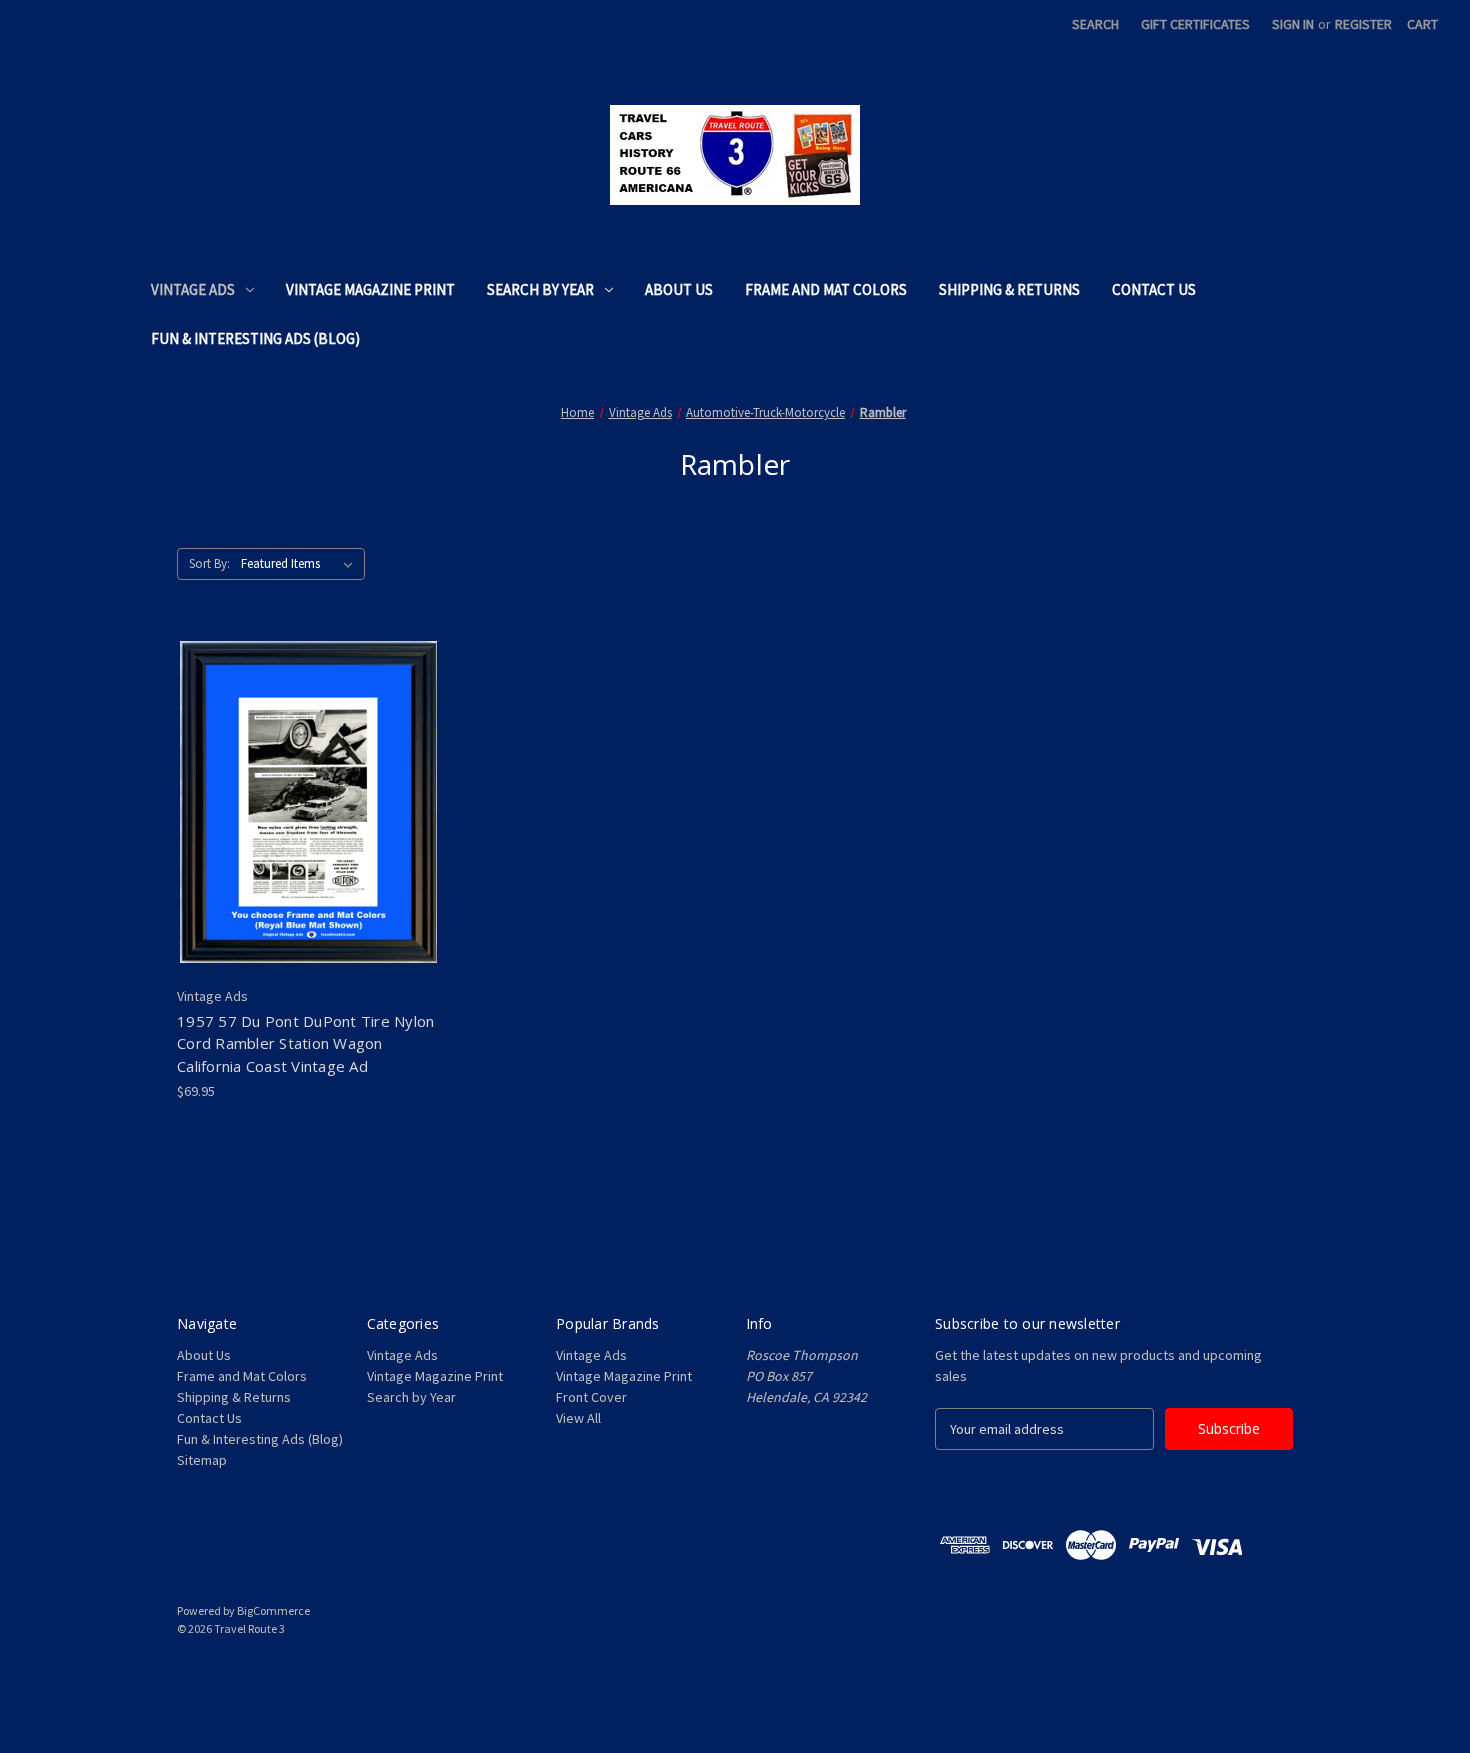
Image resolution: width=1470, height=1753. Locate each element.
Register (1363, 24)
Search (1095, 24)
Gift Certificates (1195, 24)
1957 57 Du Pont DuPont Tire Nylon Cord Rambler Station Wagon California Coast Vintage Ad (305, 1043)
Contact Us (1154, 289)
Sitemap (202, 1460)
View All (578, 1418)
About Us (679, 289)
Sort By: (209, 563)
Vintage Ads (193, 289)
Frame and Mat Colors (826, 289)
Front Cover (591, 1397)
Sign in (1293, 24)
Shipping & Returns (1009, 289)
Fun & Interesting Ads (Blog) (255, 338)
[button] (735, 1674)
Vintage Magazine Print (370, 289)
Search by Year (540, 289)
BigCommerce (273, 1610)
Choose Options (309, 837)
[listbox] (301, 564)
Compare (302, 802)
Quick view (292, 767)
